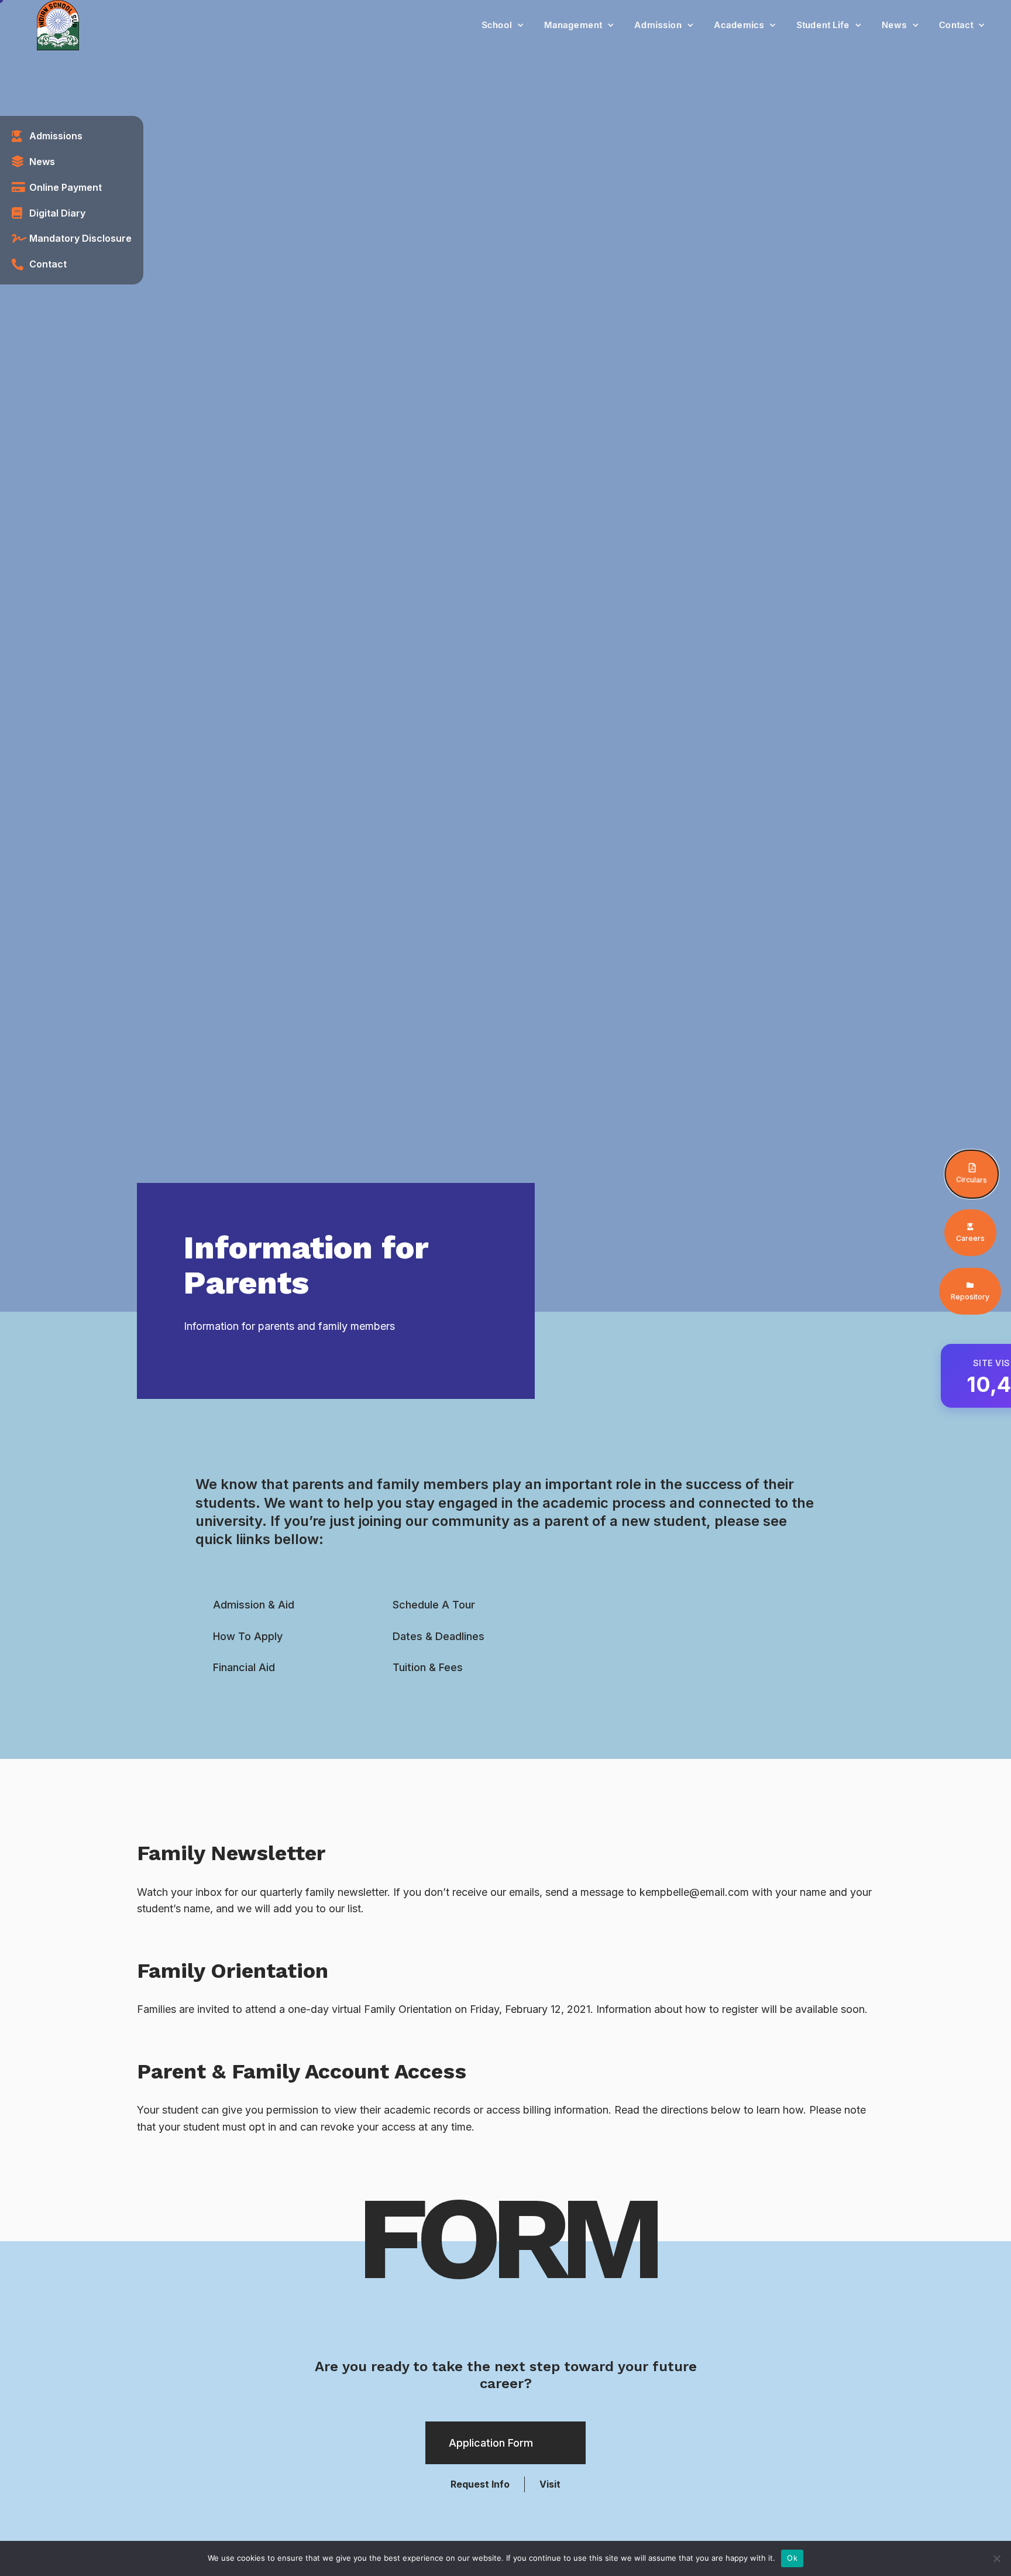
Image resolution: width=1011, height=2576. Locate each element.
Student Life (823, 25)
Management (573, 25)
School (497, 25)
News (894, 25)
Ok (792, 2558)
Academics (739, 25)
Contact (956, 25)
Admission (658, 25)
